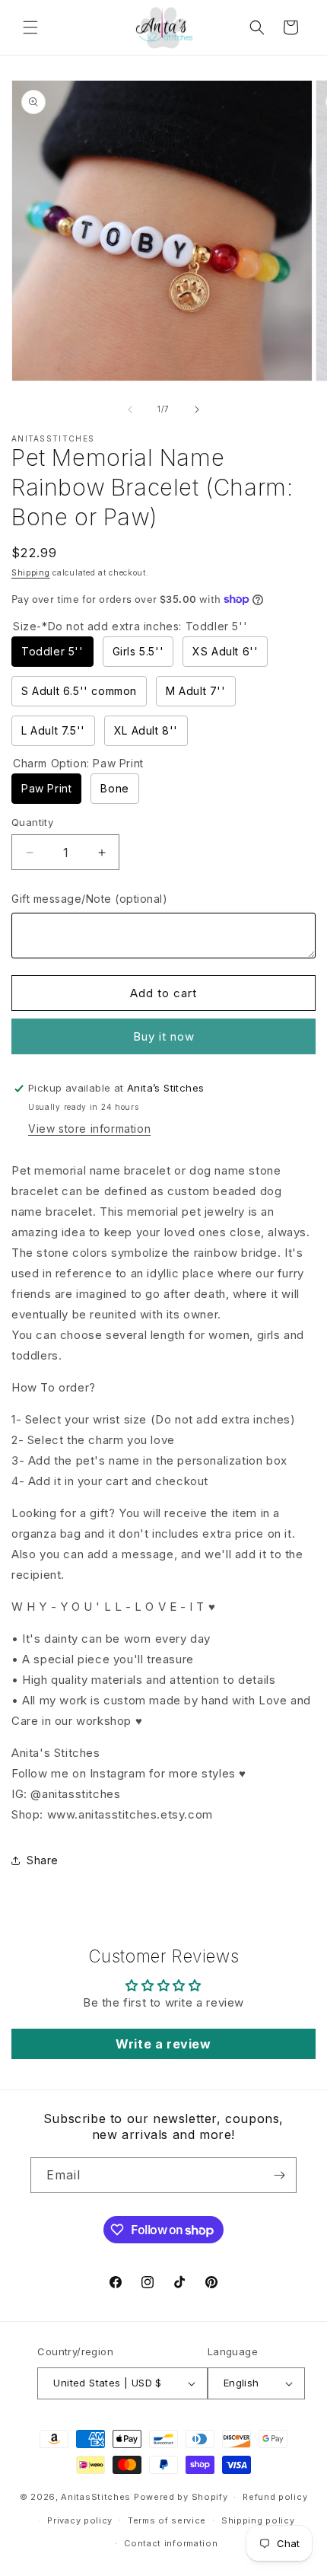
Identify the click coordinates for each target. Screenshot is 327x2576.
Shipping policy (258, 2520)
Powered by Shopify (181, 2497)
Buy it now (164, 1036)
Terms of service (167, 2520)
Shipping (31, 572)
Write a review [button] (163, 2044)
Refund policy (275, 2497)
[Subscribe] (279, 2175)
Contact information (171, 2543)
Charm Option (78, 763)
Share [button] (43, 1860)
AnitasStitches (96, 2497)
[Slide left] (130, 410)
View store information (89, 1129)
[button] (30, 27)
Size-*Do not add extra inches (130, 626)
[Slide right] (197, 410)
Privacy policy (80, 2520)
